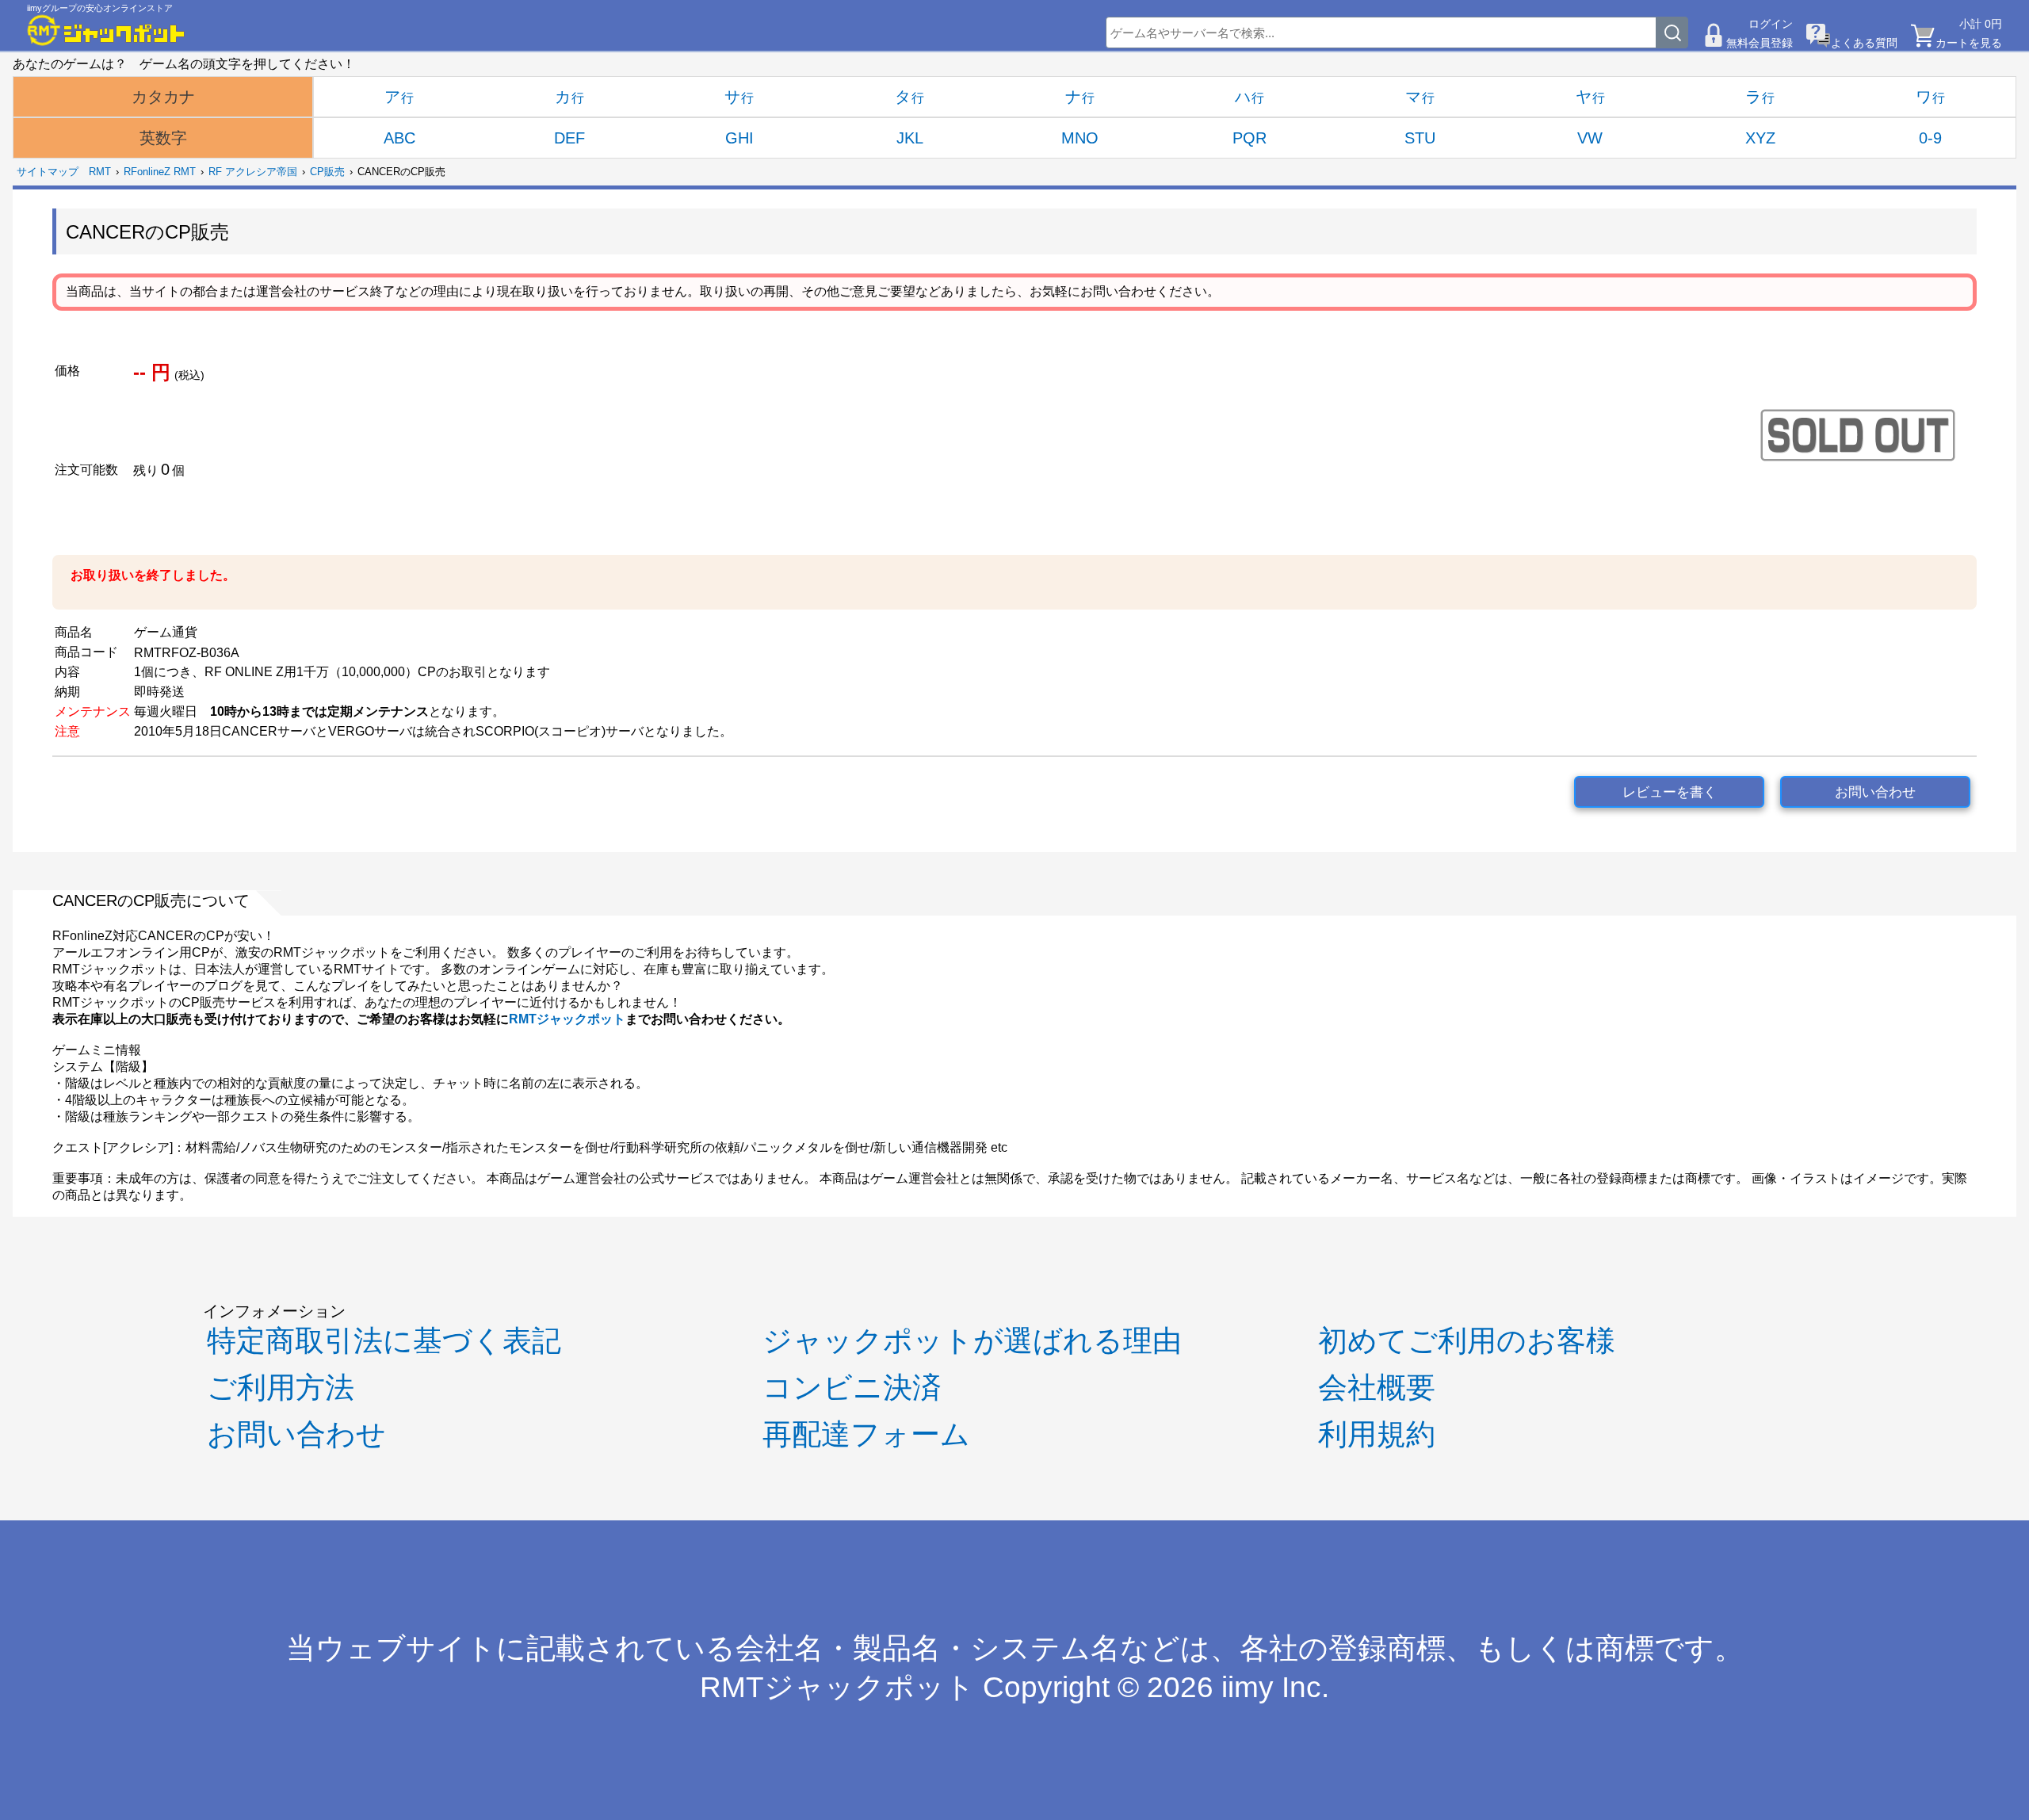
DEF (569, 138)
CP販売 (327, 172)
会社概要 (1377, 1388)
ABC (399, 138)
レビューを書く (1670, 792)
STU (1420, 138)
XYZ (1760, 138)
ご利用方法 (281, 1388)
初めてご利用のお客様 (1467, 1341)
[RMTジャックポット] (106, 30)
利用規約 (1377, 1434)
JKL (910, 138)
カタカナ (163, 97)
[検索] (1672, 32)
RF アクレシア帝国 (253, 172)
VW (1590, 138)
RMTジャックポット (567, 1019)
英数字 (163, 138)
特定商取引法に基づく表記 (384, 1341)
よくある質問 (1864, 43)
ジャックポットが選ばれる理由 (972, 1341)
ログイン (1771, 24)
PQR (1249, 138)
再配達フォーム (866, 1434)
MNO (1080, 138)
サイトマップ (48, 172)
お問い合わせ (1875, 792)
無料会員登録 (1760, 43)
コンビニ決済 (852, 1388)
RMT (100, 172)
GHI (739, 138)
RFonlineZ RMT (160, 172)
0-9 (1930, 138)
